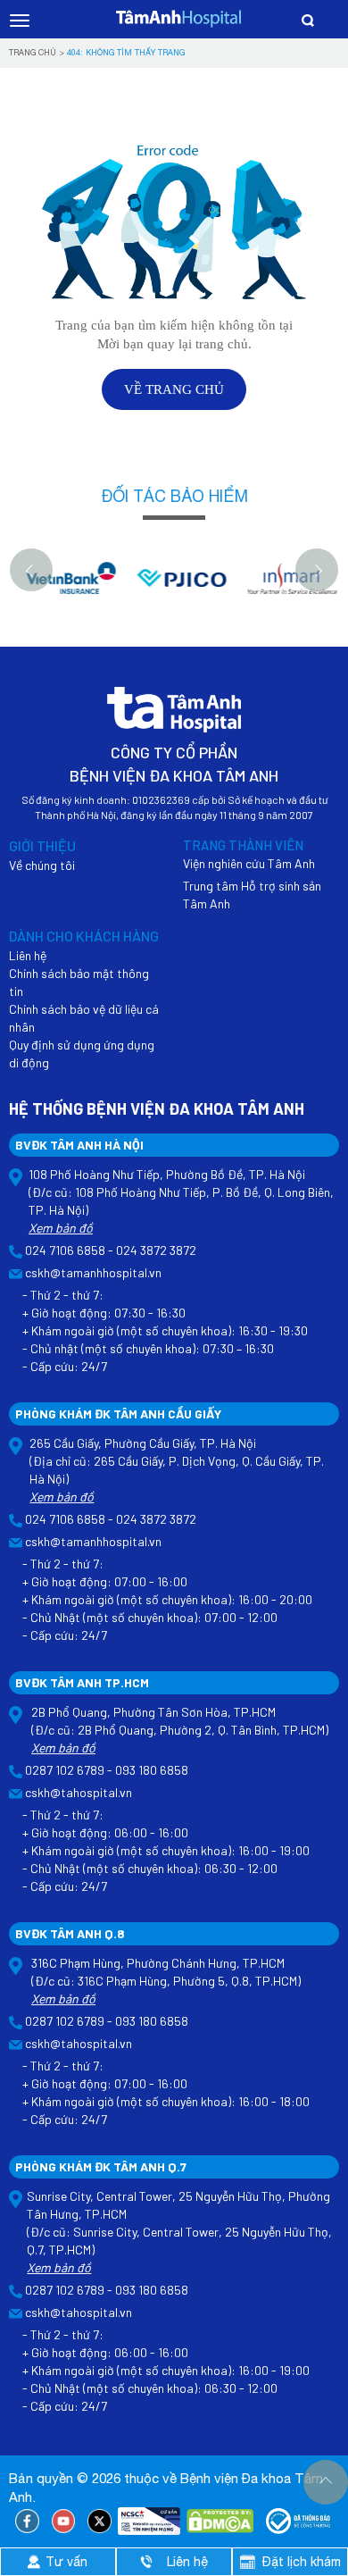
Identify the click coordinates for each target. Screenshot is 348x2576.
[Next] (317, 570)
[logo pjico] (175, 587)
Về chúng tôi (42, 865)
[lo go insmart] (286, 587)
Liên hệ (28, 955)
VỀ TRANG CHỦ (174, 389)
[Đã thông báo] (299, 2522)
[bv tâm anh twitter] (99, 2522)
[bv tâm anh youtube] (64, 2522)
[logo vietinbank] (64, 587)
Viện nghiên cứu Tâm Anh (249, 863)
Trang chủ (33, 52)
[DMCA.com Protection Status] (220, 2522)
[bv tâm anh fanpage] (27, 2522)
